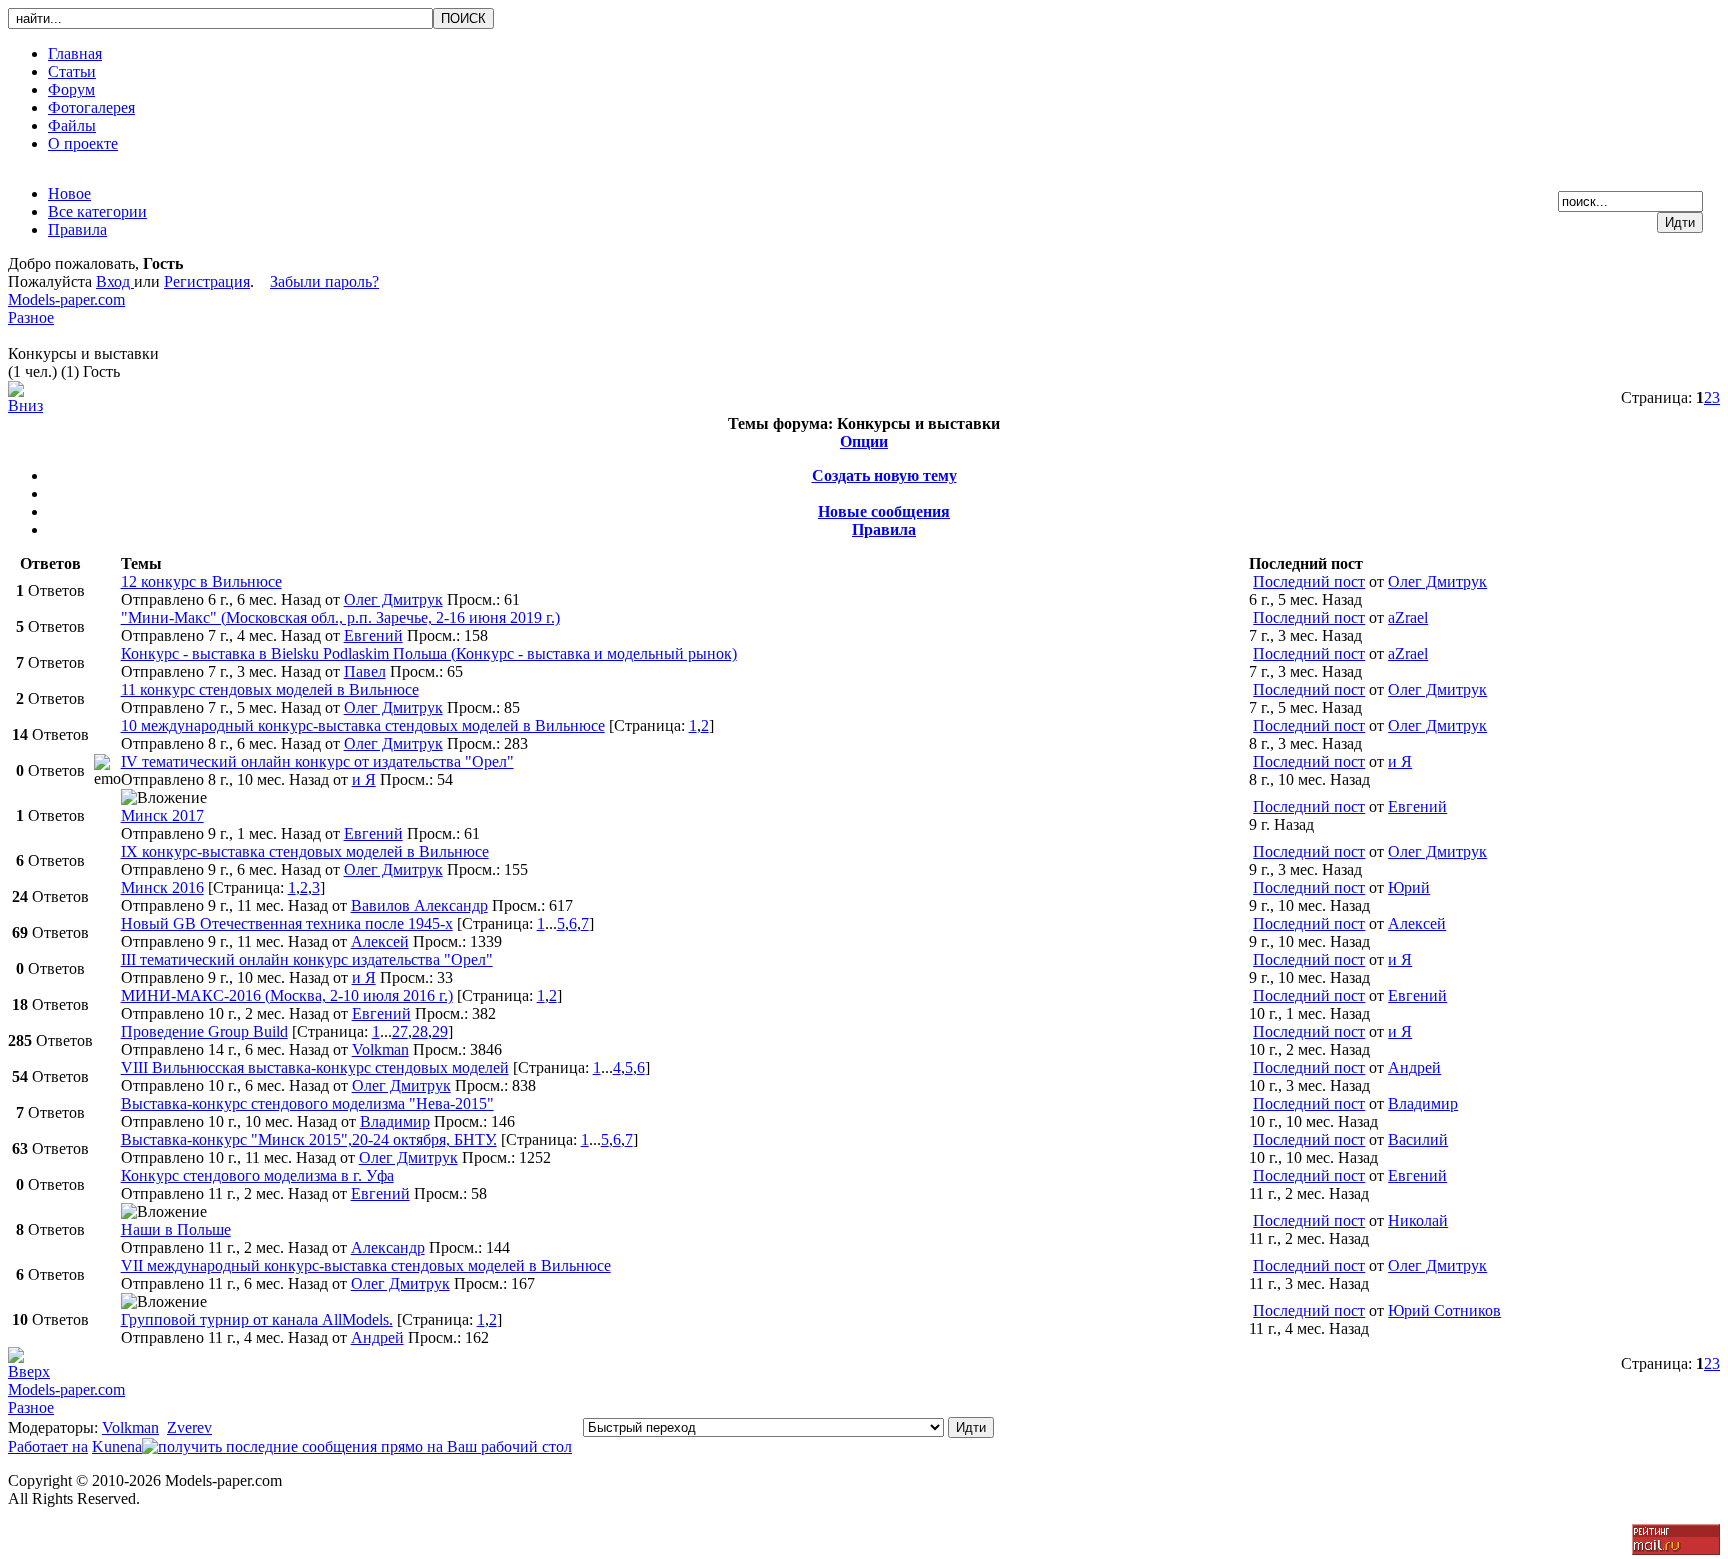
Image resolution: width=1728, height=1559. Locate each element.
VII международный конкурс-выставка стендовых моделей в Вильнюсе (366, 1265)
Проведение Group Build (204, 1031)
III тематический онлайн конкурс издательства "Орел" (307, 959)
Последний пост (1309, 581)
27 (400, 1031)
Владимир (395, 1121)
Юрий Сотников (1444, 1310)
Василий (1418, 1139)
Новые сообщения (884, 511)
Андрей (1414, 1067)
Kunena (117, 1446)
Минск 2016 (162, 887)
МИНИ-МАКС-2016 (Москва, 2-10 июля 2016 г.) (287, 995)
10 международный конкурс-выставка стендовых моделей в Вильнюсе (363, 725)
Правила (884, 529)
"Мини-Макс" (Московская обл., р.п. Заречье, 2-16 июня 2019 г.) (340, 617)
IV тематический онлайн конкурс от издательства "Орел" (317, 761)
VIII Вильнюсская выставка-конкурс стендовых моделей (315, 1067)
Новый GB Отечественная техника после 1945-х (287, 923)
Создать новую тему (884, 475)
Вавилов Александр (419, 905)
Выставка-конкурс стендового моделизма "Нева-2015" (307, 1103)
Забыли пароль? (324, 281)
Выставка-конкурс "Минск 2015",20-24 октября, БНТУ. (309, 1139)
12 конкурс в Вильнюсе (201, 581)
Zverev (189, 1427)
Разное (31, 317)
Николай (1418, 1220)
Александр (388, 1247)
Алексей (380, 941)
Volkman (380, 1049)
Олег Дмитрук (393, 599)
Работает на (48, 1446)
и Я (364, 779)
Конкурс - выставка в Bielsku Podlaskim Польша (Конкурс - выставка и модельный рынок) (429, 653)
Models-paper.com (66, 299)
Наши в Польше (176, 1229)
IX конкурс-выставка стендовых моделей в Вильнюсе (305, 851)
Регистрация (207, 281)
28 (420, 1031)
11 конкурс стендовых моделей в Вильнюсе (270, 689)
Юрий (1409, 887)
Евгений (373, 635)
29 (440, 1031)
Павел (365, 671)
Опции (864, 441)
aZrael (1408, 617)
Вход (115, 281)
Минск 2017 (162, 815)
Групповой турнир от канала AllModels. (257, 1319)
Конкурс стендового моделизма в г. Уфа (257, 1175)
